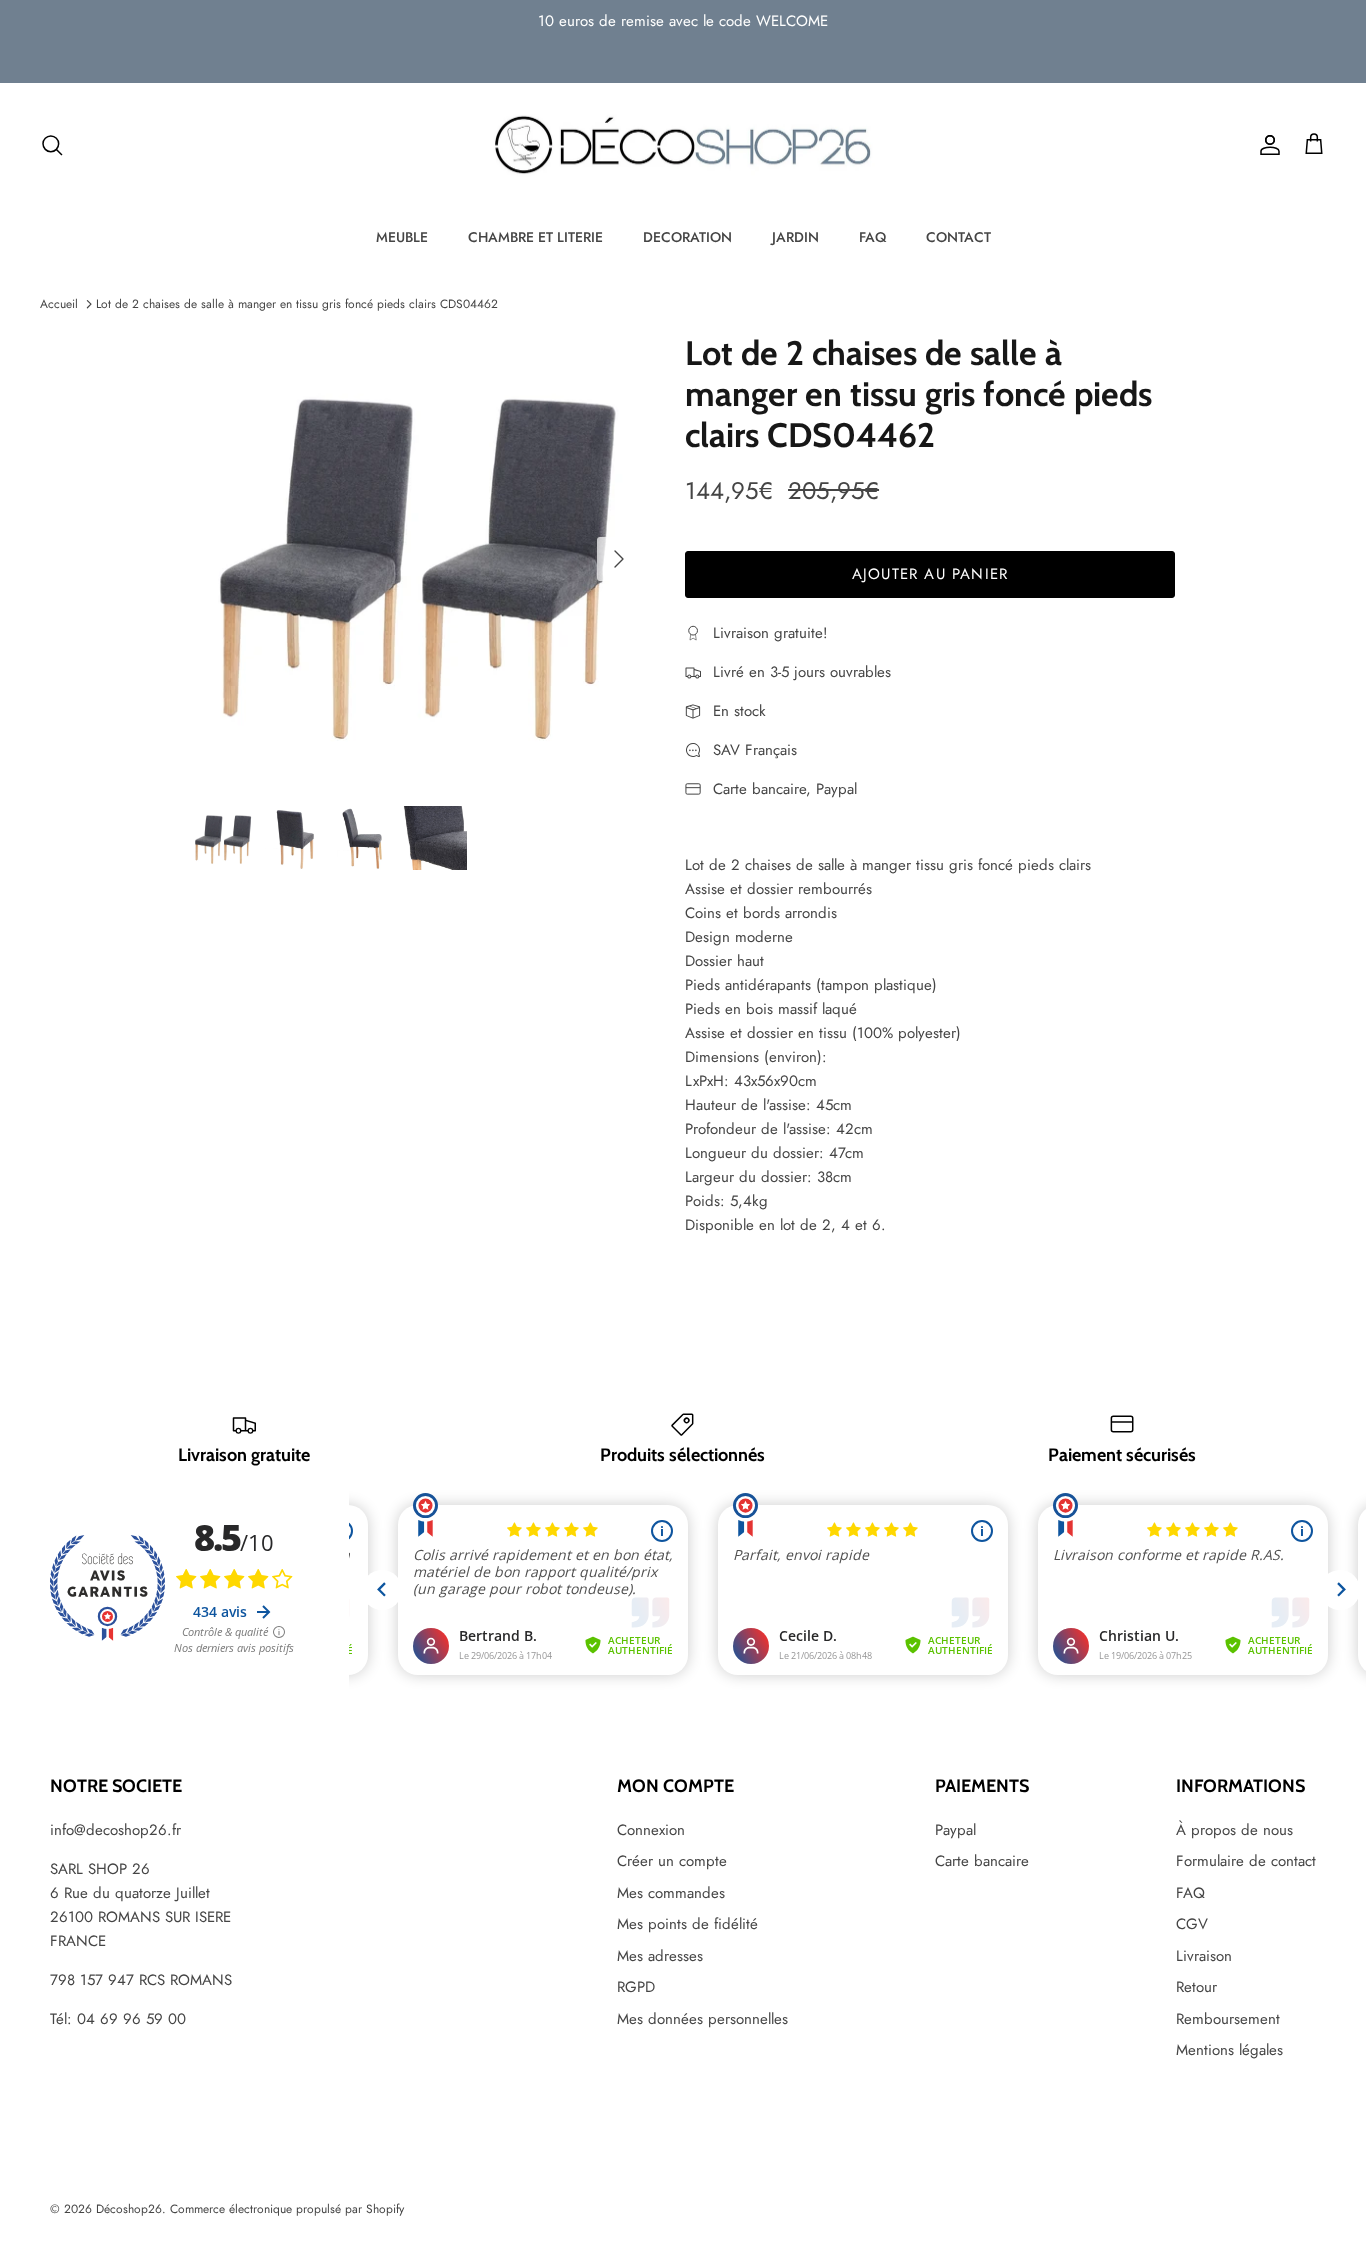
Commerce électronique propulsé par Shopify (287, 2209)
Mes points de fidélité (687, 1924)
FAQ (872, 237)
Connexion (651, 1830)
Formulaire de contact (1246, 1861)
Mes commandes (671, 1893)
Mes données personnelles (702, 2019)
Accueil (59, 304)
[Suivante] (619, 559)
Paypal (955, 1830)
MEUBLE (402, 237)
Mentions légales (1229, 2050)
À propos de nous (1234, 1830)
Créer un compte (672, 1861)
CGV (1192, 1924)
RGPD (636, 1987)
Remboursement (1228, 2019)
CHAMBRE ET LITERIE (535, 237)
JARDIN (795, 237)
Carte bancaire (982, 1861)
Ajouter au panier (930, 574)
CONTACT (958, 237)
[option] (416, 558)
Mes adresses (660, 1956)
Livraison (1204, 1956)
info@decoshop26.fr (115, 1830)
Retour (1196, 1987)
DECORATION (687, 237)
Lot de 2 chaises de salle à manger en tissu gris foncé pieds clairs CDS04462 (297, 304)
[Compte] (1266, 145)
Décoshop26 (129, 2209)
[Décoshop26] (683, 146)
